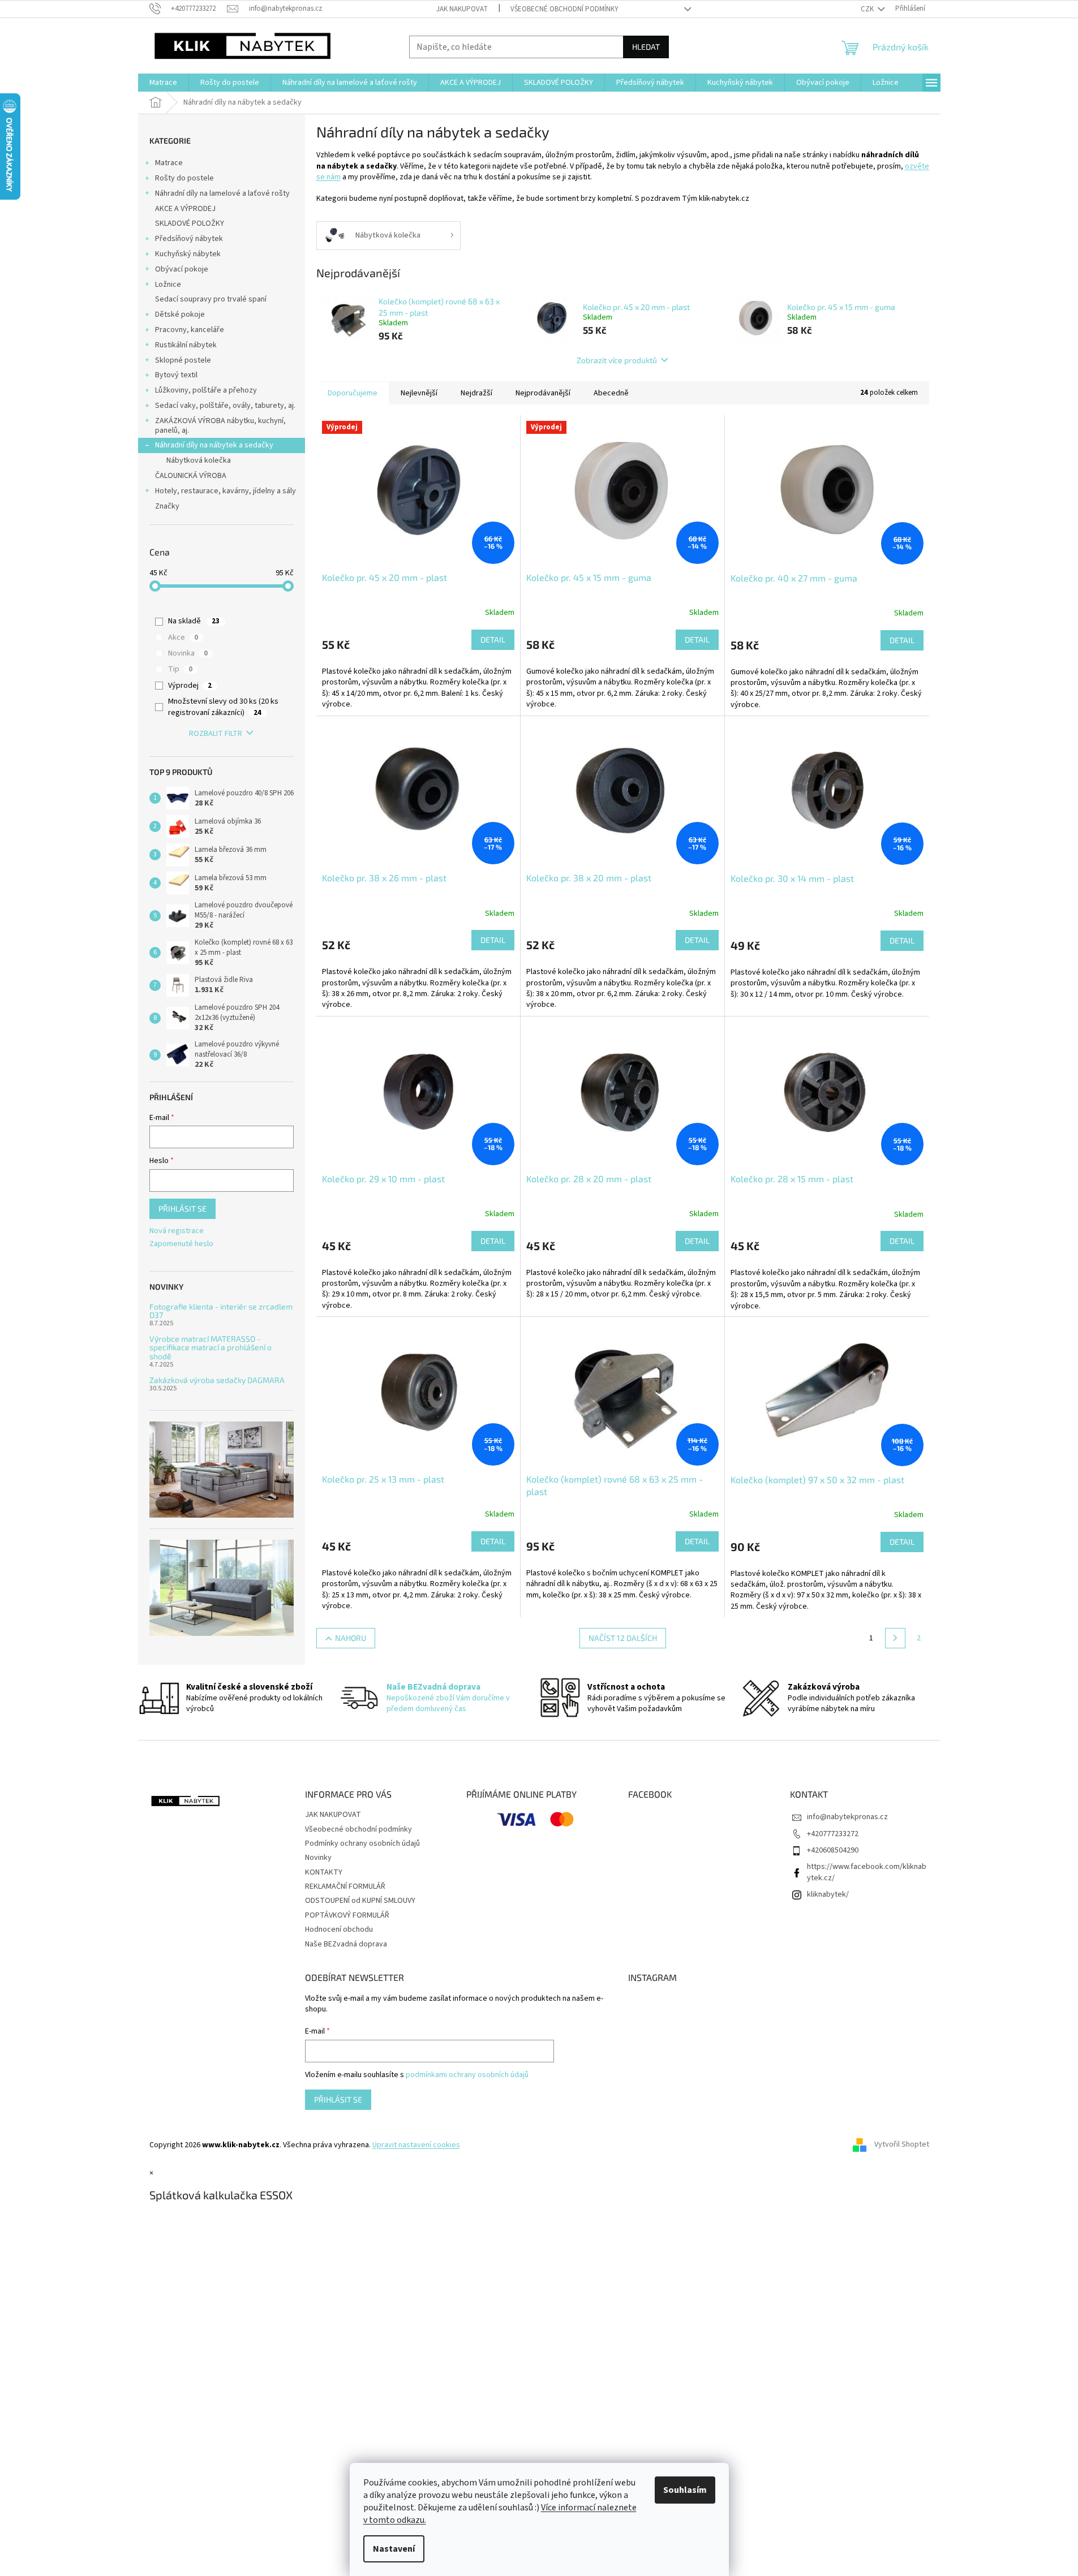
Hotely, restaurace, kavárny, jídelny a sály (226, 491)
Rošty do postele (184, 178)
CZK (868, 9)
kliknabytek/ (828, 1894)
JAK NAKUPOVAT (462, 9)
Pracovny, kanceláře (190, 330)
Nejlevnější (419, 393)
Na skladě (194, 621)
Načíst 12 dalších (623, 1638)
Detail (493, 639)
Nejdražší (476, 393)
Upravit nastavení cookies (416, 2145)
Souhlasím (685, 2490)
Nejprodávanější (543, 393)
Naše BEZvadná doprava (346, 1944)
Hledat (646, 47)
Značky (167, 506)
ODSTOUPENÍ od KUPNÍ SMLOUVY (360, 1901)
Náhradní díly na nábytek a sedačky (214, 445)
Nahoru (351, 1638)
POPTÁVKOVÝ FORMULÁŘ (347, 1915)
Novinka (188, 653)
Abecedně (611, 393)
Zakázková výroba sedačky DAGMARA (217, 1380)
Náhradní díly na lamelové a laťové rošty (222, 193)
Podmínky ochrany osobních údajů (362, 1843)
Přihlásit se (182, 1209)
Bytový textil (176, 375)
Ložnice (168, 285)
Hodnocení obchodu (339, 1929)
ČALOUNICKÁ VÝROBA (191, 476)
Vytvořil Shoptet (902, 2145)
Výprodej (190, 686)
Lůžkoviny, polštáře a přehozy (206, 390)
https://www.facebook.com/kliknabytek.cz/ (867, 1872)
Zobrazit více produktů (617, 360)
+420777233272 (833, 1834)
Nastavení (394, 2549)
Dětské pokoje (180, 315)
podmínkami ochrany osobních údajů (467, 2075)
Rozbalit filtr (216, 734)
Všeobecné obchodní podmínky (564, 9)
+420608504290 (833, 1850)
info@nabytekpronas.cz (847, 1817)
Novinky (318, 1858)
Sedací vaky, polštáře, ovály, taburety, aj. (225, 406)
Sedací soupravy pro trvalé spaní (211, 299)
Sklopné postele (183, 360)
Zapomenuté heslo (181, 1244)
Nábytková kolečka (199, 460)
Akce (183, 637)
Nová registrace (177, 1231)
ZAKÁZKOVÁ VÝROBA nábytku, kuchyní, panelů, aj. (220, 426)
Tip (180, 669)
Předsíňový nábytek (189, 239)
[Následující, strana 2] (895, 1638)
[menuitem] (163, 83)
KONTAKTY (324, 1872)
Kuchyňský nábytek (188, 254)
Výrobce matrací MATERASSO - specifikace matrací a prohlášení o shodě (211, 1347)
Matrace (169, 163)
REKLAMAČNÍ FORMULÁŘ (345, 1886)
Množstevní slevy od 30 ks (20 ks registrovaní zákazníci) (223, 707)
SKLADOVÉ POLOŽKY (190, 223)
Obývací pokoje (182, 269)
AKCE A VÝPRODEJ (185, 209)
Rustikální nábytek (186, 345)
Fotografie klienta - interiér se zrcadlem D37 (221, 1311)
